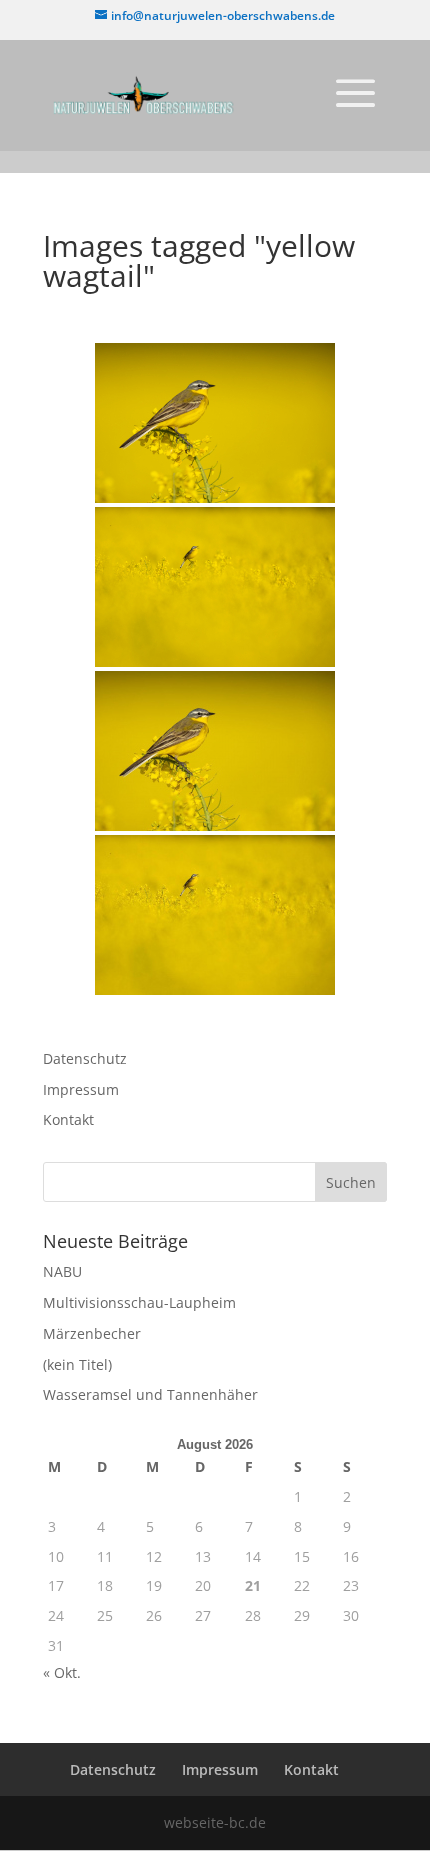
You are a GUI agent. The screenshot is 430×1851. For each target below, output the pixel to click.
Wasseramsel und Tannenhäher (150, 1394)
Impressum (81, 1089)
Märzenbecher (92, 1333)
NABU (62, 1271)
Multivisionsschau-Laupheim (139, 1302)
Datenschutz (85, 1058)
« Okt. (62, 1672)
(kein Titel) (77, 1364)
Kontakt (68, 1119)
